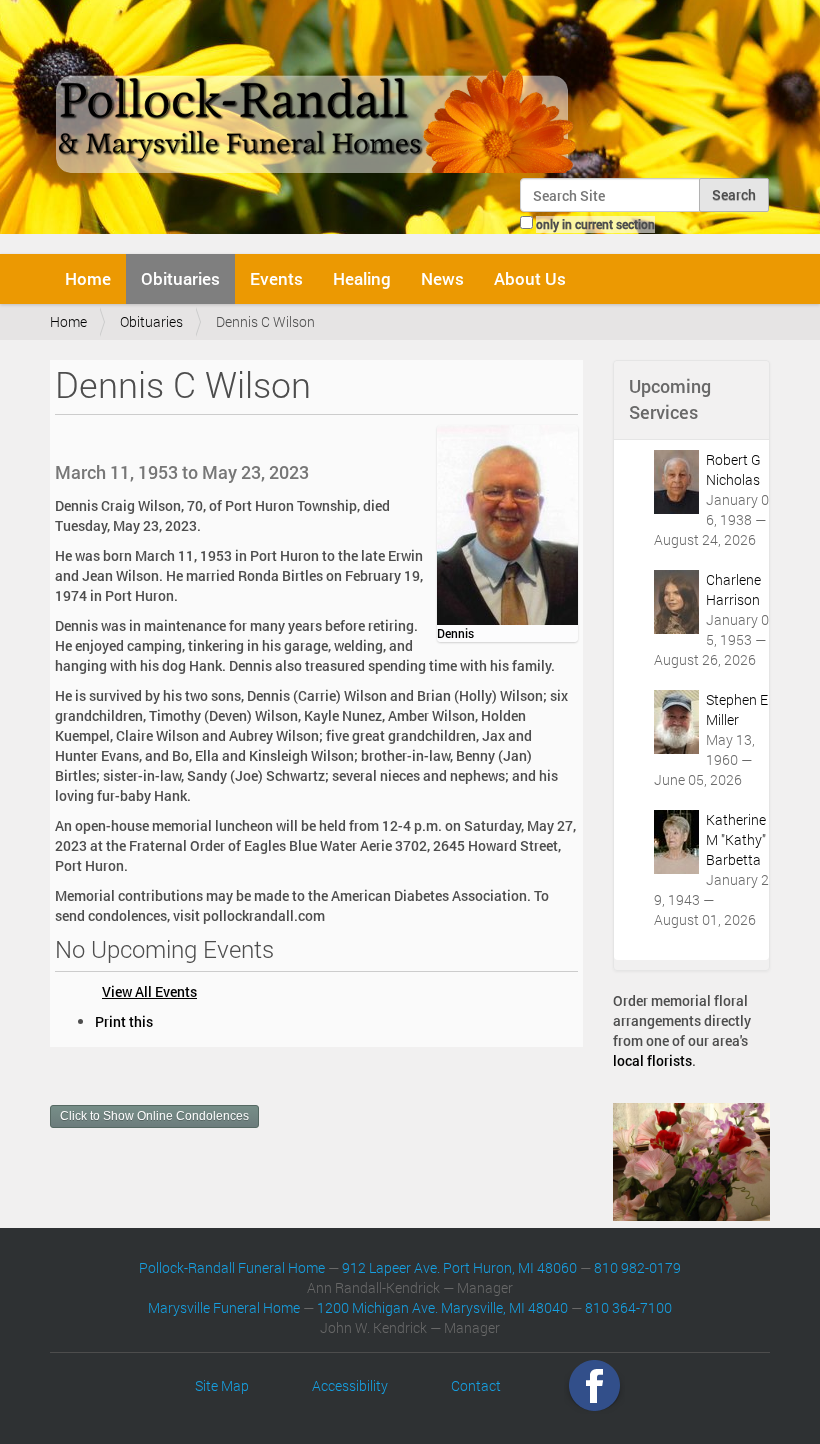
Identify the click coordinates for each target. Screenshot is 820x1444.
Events (276, 278)
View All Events (149, 991)
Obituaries (180, 278)
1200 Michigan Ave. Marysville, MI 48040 (442, 1307)
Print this (124, 1021)
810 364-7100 (628, 1307)
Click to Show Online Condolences (154, 1116)
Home (88, 278)
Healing (362, 278)
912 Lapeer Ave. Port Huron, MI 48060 (459, 1267)
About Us (530, 278)
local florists (652, 1060)
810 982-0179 (637, 1267)
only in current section (595, 224)
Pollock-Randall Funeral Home (232, 1267)
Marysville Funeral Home (224, 1307)
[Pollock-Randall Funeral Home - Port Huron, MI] (317, 94)
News (442, 278)
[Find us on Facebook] (594, 1385)
